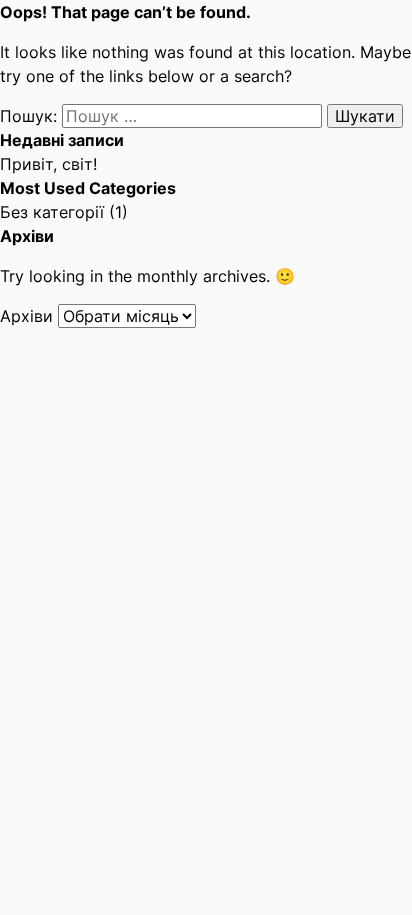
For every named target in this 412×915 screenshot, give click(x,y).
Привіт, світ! (48, 164)
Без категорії (52, 212)
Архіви (26, 316)
